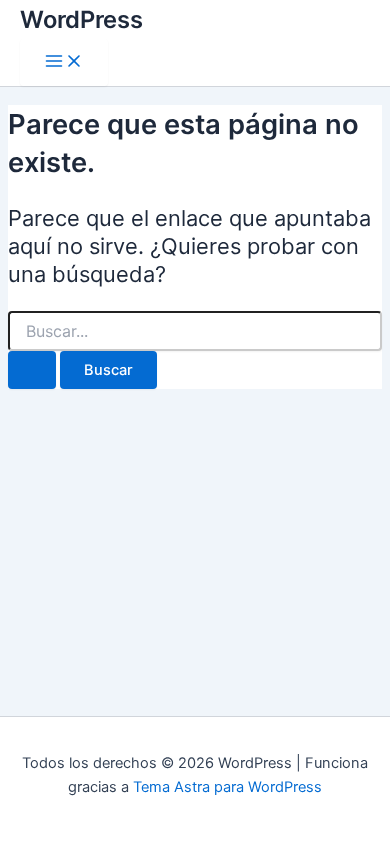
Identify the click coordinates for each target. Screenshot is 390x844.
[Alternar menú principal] (64, 62)
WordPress (81, 19)
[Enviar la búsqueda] (32, 370)
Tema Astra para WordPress (227, 787)
